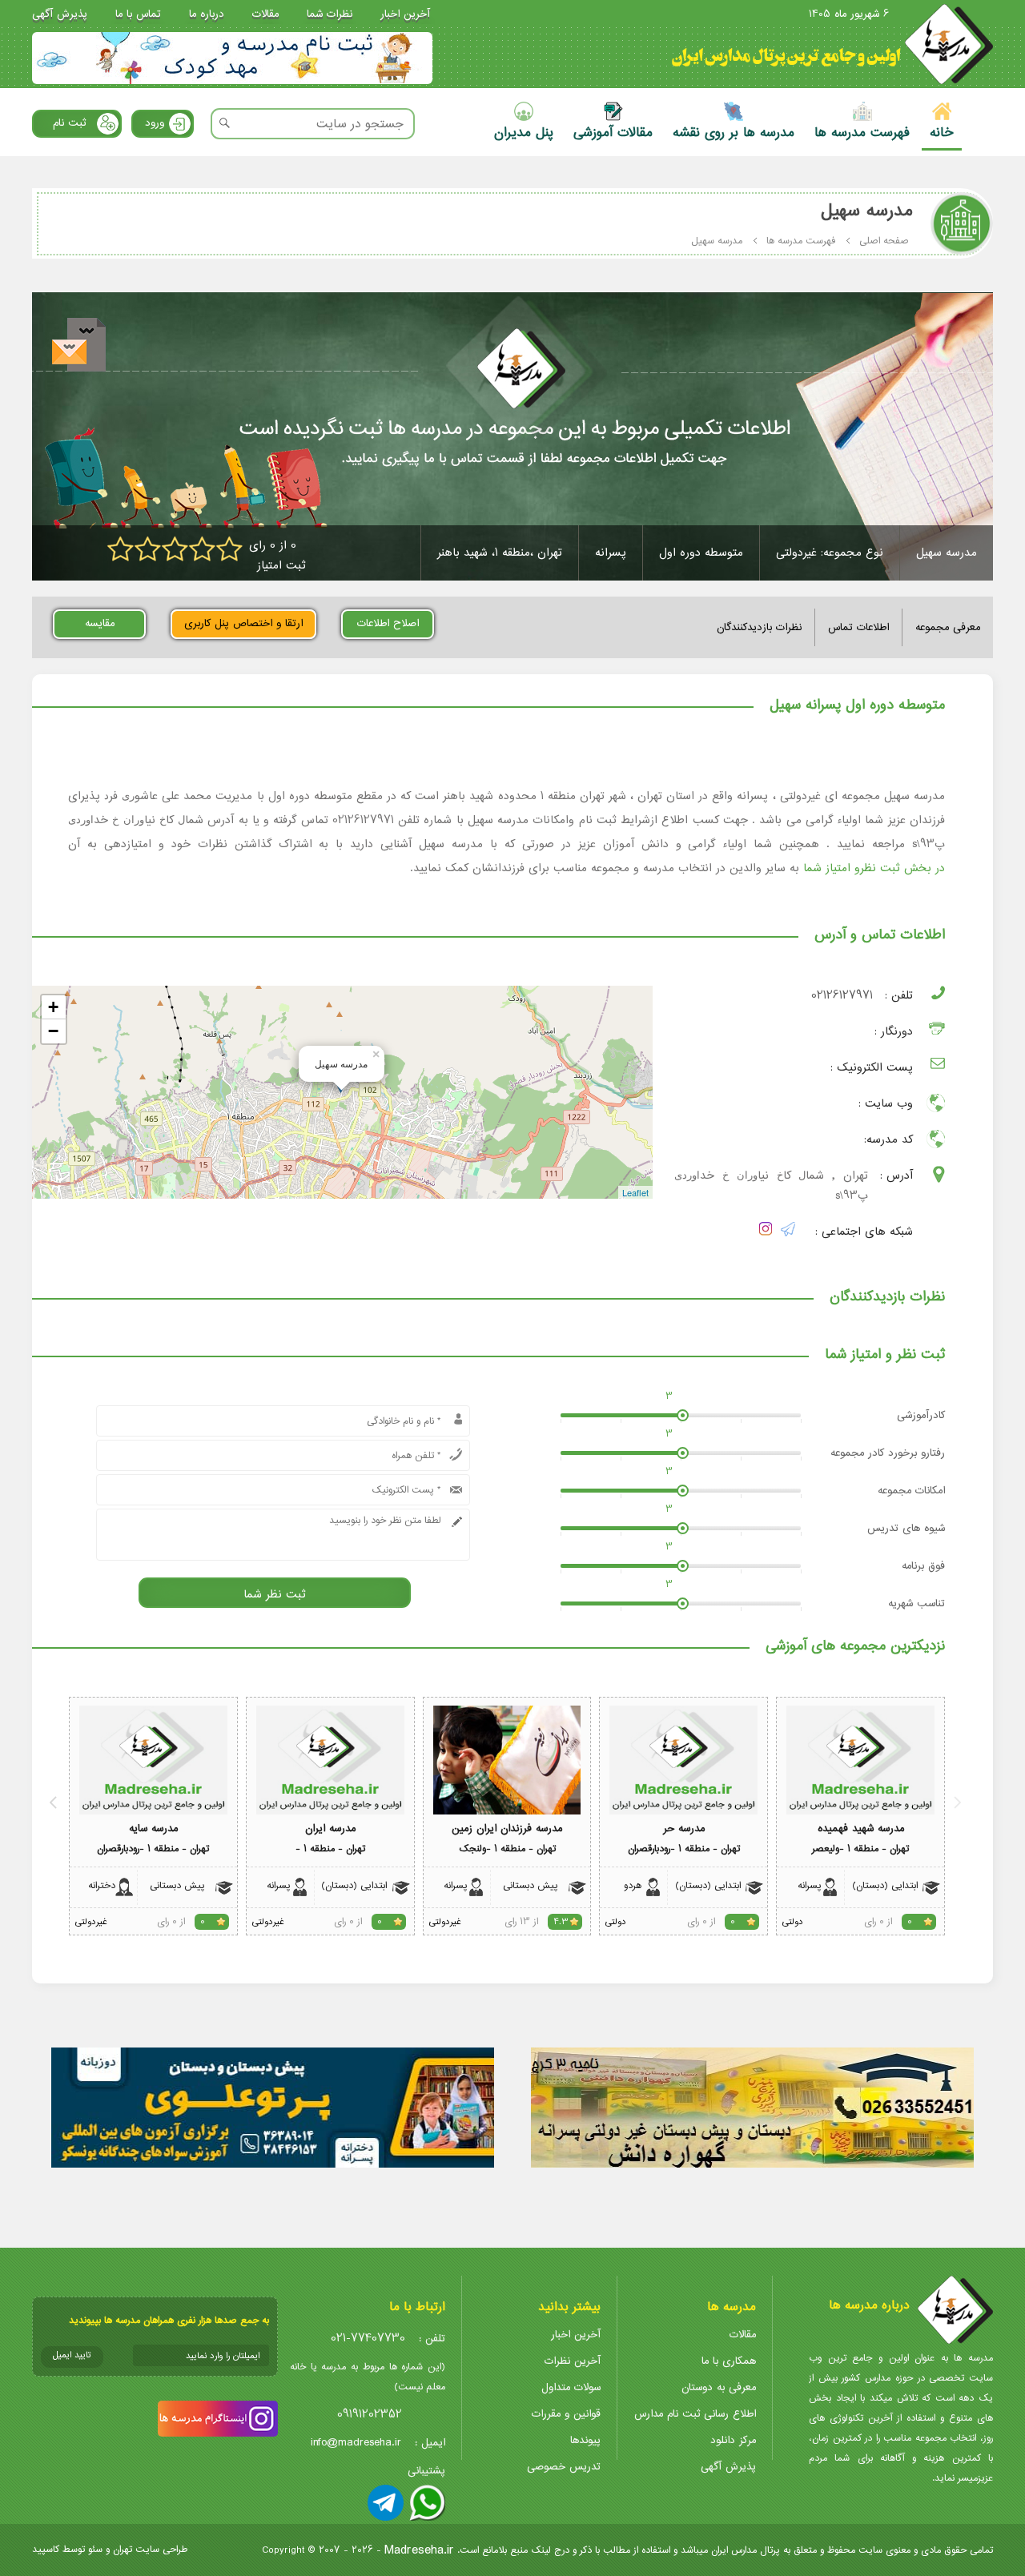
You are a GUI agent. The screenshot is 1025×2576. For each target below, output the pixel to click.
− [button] (53, 1031)
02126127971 (842, 996)
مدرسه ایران (330, 1829)
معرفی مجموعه (948, 627)
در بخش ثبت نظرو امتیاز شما (874, 868)
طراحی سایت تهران (150, 2549)
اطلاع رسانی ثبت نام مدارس (695, 2414)
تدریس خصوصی (564, 2467)
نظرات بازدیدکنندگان (759, 627)
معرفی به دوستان (719, 2387)
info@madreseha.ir (356, 2443)
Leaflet (635, 1192)
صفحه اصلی (884, 241)
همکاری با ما (729, 2361)
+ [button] (53, 1007)
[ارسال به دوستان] (79, 345)
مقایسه (100, 623)
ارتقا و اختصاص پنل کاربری (243, 623)
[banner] (232, 58)
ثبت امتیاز (281, 566)
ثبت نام (69, 123)
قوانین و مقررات (566, 2414)
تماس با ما (138, 14)
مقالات (265, 14)
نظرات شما (330, 14)
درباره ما (207, 14)
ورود (155, 123)
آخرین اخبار (405, 14)
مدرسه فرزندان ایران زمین (507, 1829)
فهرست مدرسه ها (801, 241)
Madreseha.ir (419, 2550)
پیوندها (585, 2440)
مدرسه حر (684, 1829)
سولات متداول (571, 2387)
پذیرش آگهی (60, 14)
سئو (95, 2549)
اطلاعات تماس (858, 627)
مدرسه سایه (153, 1829)
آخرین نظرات (573, 2361)
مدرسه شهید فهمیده (861, 1829)
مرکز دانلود (733, 2440)
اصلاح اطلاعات (388, 623)
